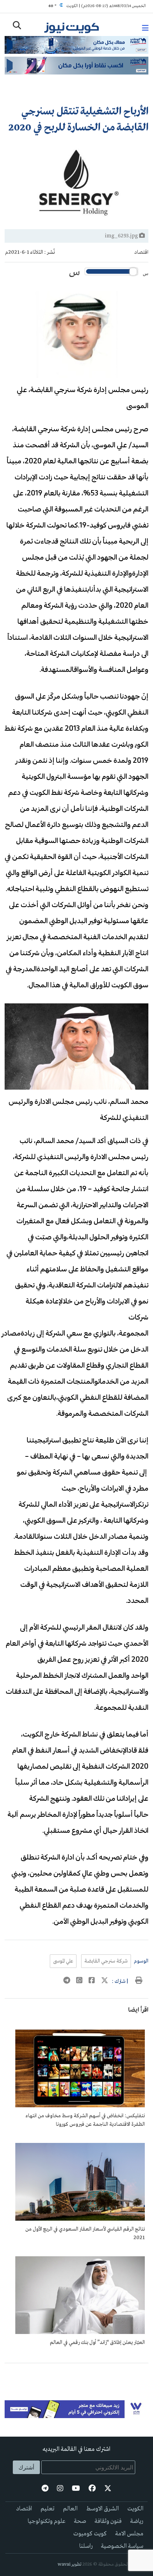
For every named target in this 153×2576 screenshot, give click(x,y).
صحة (80, 2521)
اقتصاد (141, 252)
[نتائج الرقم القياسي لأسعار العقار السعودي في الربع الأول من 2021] (80, 2219)
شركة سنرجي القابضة (106, 1961)
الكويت (135, 2509)
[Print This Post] (139, 1981)
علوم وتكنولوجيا (47, 2521)
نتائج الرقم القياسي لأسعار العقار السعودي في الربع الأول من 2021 (85, 2233)
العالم (70, 2509)
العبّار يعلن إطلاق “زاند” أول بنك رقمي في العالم (97, 2343)
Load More (76, 2375)
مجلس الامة (129, 2534)
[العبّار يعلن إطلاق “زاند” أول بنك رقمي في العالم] (80, 2333)
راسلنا (86, 2546)
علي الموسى (63, 1961)
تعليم (48, 2509)
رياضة (137, 2521)
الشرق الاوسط (102, 2509)
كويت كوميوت (90, 2534)
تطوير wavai (70, 2564)
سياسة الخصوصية (122, 2546)
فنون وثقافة (108, 2521)
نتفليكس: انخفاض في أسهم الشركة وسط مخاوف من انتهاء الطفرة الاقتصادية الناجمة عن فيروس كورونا (85, 2120)
